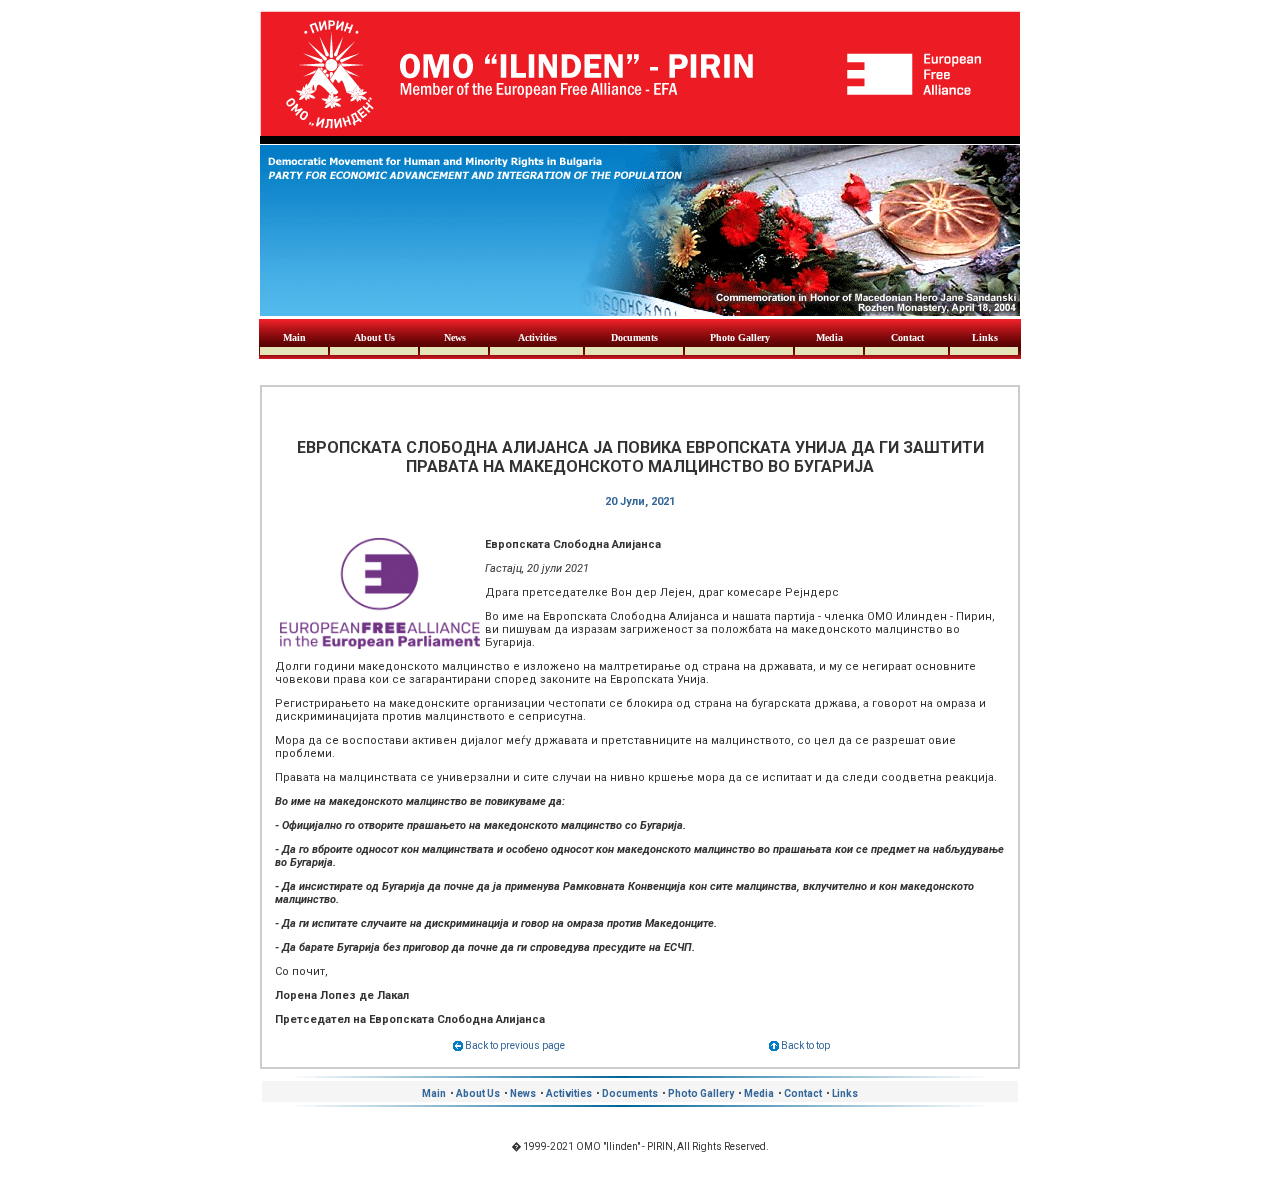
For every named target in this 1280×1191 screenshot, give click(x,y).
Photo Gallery (740, 337)
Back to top (804, 1045)
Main (294, 337)
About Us (374, 337)
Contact (907, 337)
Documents (634, 337)
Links (985, 337)
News (455, 337)
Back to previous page (514, 1045)
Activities (537, 337)
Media (829, 337)
